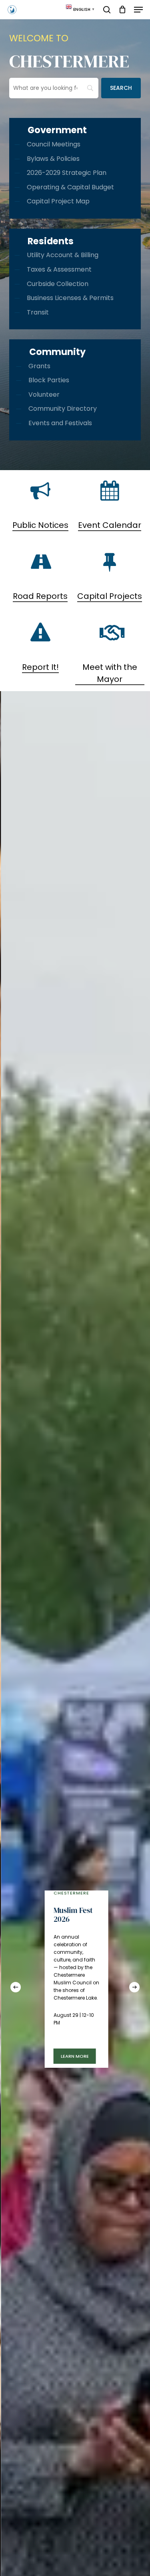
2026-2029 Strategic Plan (67, 173)
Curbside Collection (58, 284)
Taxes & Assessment (59, 269)
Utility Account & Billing (63, 255)
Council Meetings (54, 144)
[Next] (134, 1987)
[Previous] (16, 1987)
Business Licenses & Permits (70, 298)
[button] (138, 10)
